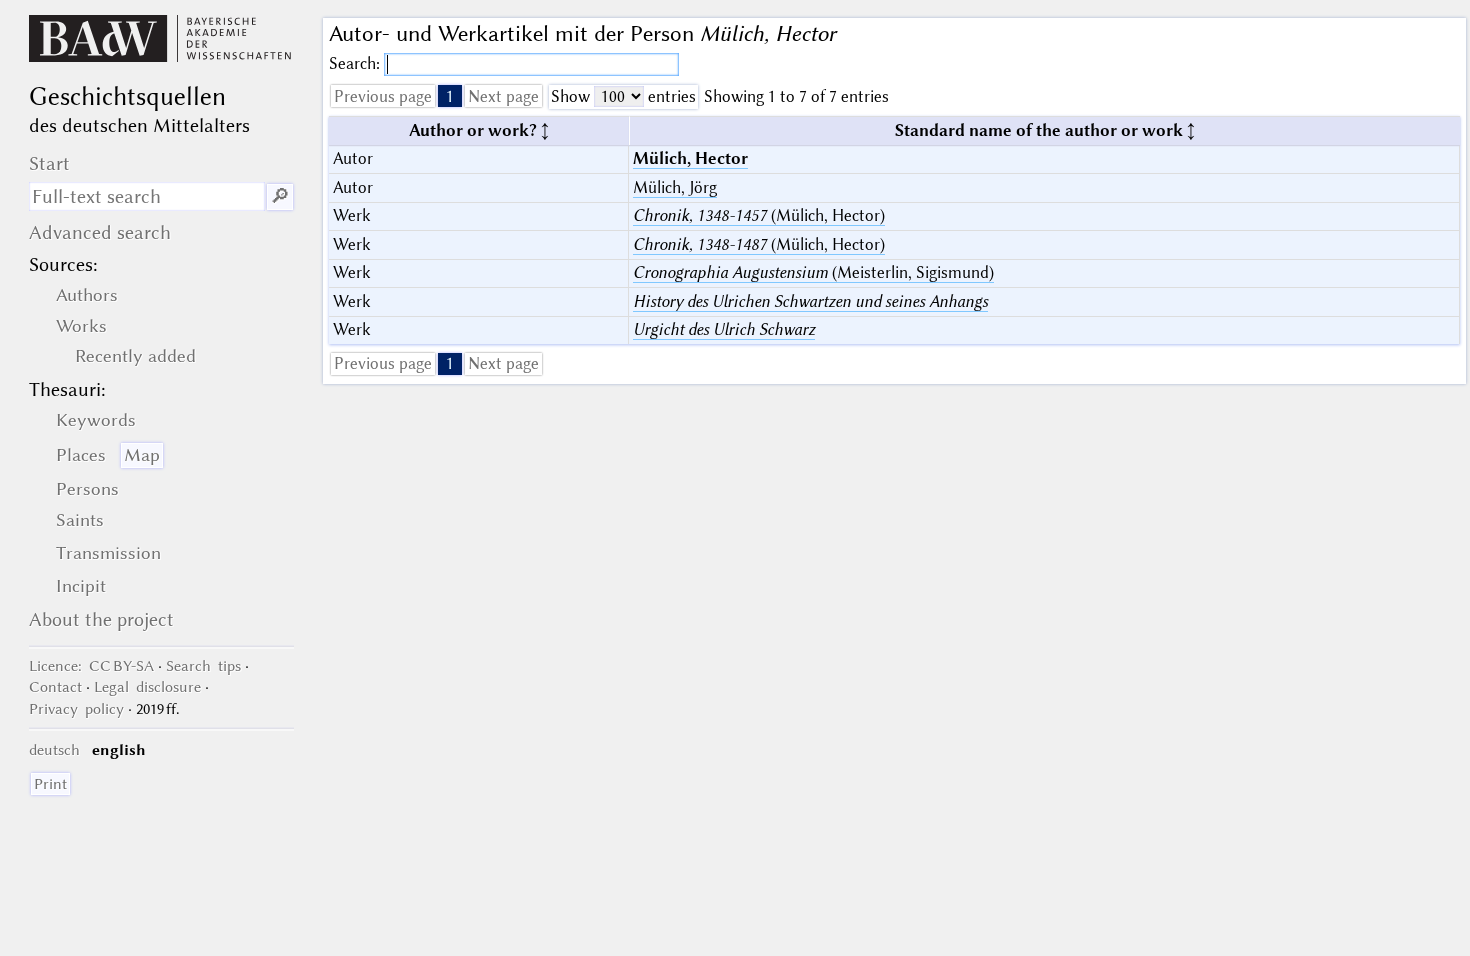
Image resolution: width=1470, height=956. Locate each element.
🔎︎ (280, 196)
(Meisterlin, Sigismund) (813, 272)
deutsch (54, 750)
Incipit (81, 586)
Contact (55, 687)
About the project (101, 619)
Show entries (623, 96)
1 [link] (450, 96)
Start (49, 163)
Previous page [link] (383, 96)
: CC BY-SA (91, 666)
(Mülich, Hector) (759, 215)
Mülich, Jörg (675, 187)
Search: (356, 63)
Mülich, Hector (690, 158)
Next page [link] (503, 96)
